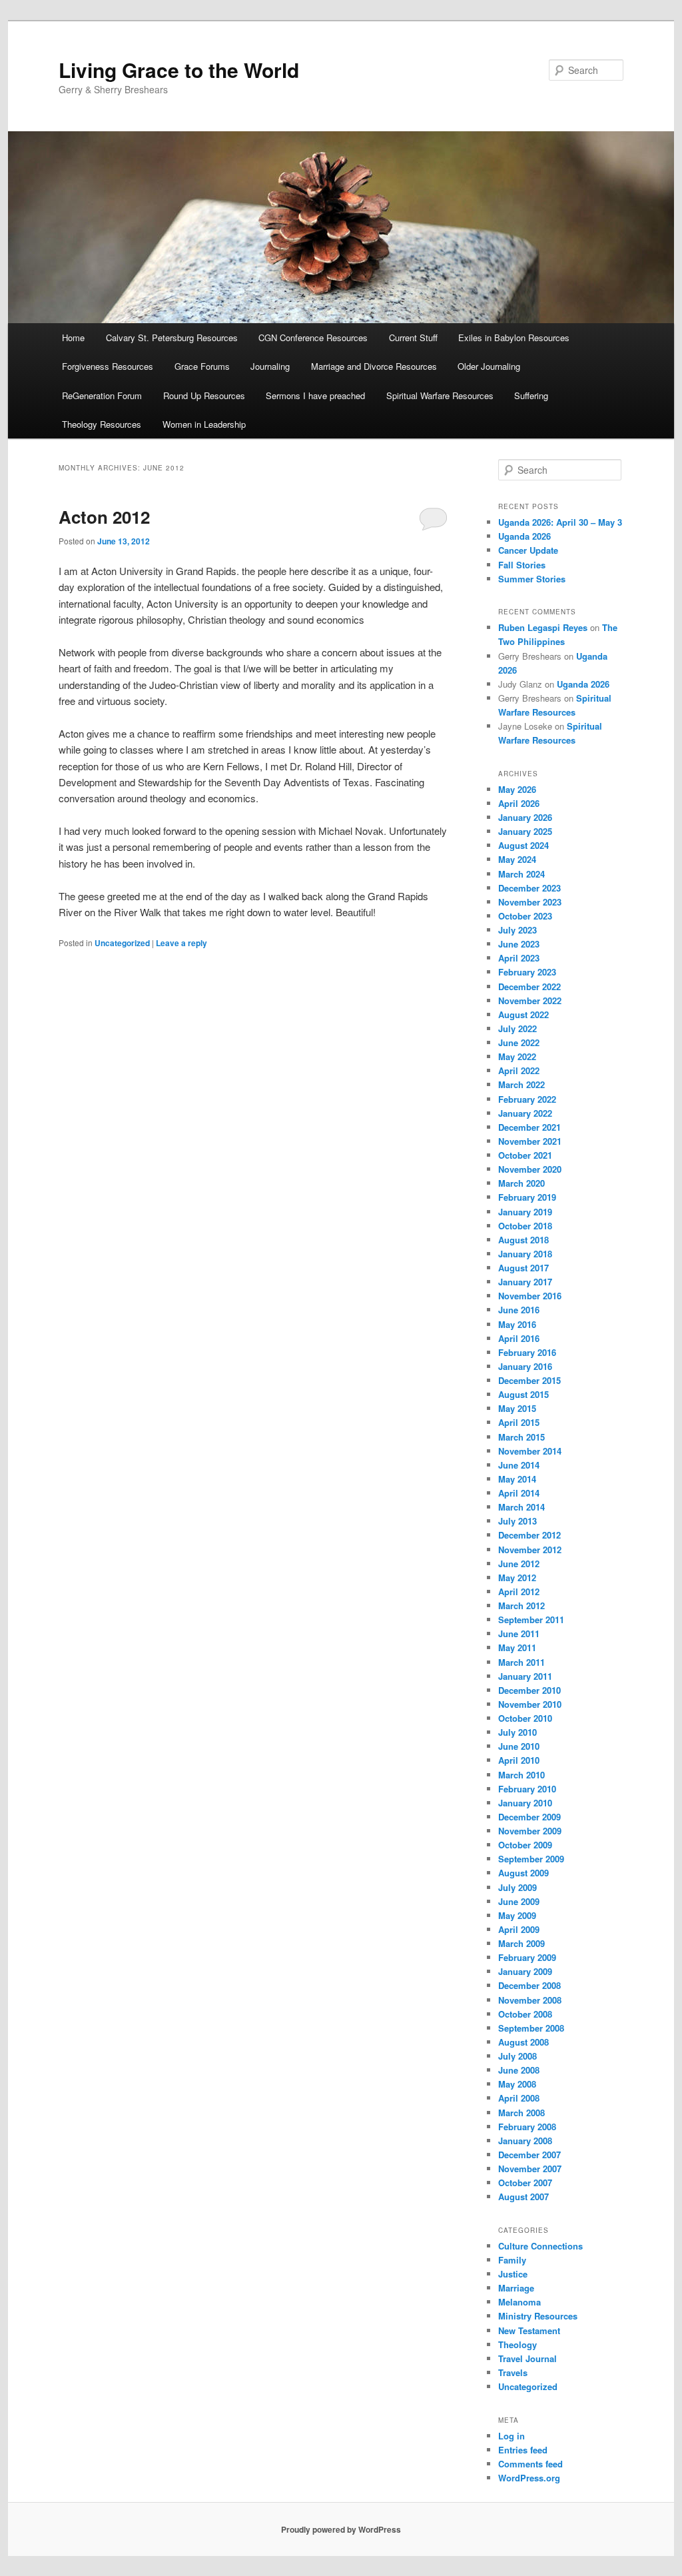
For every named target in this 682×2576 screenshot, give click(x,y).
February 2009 (527, 1957)
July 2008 (517, 2056)
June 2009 (519, 1901)
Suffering (531, 395)
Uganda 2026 (524, 536)
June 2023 (519, 944)
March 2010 (521, 1775)
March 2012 (521, 1606)
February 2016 (527, 1352)
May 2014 (517, 1479)
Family (512, 2260)
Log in (511, 2436)
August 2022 (523, 1014)
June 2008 (519, 2070)
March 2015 (521, 1437)
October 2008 (525, 2014)
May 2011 (517, 1647)
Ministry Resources (538, 2316)
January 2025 (525, 831)
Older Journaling (489, 366)
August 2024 (523, 845)
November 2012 (530, 1550)
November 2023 (530, 902)
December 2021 (529, 1127)
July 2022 (517, 1028)
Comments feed (530, 2464)
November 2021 (530, 1141)
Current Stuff (413, 337)
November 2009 (530, 1831)
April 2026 (519, 803)
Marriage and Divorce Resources (374, 366)
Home (73, 337)
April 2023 (519, 958)
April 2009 (519, 1929)
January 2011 (525, 1676)
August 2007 (523, 2197)
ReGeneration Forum (102, 395)
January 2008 (525, 2141)
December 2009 (529, 1817)
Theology (517, 2344)
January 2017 (525, 1282)
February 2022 (527, 1099)
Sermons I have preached (315, 395)
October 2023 (525, 916)
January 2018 (525, 1254)
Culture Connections (540, 2246)
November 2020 (530, 1169)
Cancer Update (528, 550)
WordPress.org (529, 2478)
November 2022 (530, 1000)
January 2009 (525, 1971)
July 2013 (517, 1521)
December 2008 (529, 1985)
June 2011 (519, 1633)
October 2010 (525, 1718)
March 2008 (521, 2113)
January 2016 (525, 1366)
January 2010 (525, 1803)
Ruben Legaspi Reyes (543, 627)
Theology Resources (102, 424)
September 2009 (531, 1859)
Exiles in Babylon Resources (514, 337)
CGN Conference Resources (313, 337)
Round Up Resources (204, 395)
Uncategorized (122, 943)
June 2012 (519, 1564)
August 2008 (523, 2042)
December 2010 (529, 1690)
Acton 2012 (104, 517)
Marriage (516, 2288)
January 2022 (525, 1113)
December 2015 (529, 1380)
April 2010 (519, 1760)
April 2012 (519, 1592)
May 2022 (517, 1056)
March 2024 (521, 874)
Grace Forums (202, 366)
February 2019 (527, 1197)
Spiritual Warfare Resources (440, 395)
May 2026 (517, 789)
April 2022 (519, 1070)
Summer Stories (532, 579)
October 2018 (525, 1226)
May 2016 (517, 1324)
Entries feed (523, 2450)
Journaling (270, 366)
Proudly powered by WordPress (341, 2529)
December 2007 (529, 2155)
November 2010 (530, 1704)
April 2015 (519, 1422)
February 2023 (527, 972)
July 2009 (517, 1887)
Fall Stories (522, 565)
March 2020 (521, 1183)
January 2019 (525, 1212)
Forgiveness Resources (108, 366)
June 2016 (519, 1310)
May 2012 (517, 1578)
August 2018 (523, 1240)
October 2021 (525, 1155)
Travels (513, 2372)
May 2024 (517, 859)
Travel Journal (527, 2358)
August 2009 (523, 1873)
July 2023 (517, 930)
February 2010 (527, 1789)
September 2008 (531, 2028)
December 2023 (529, 888)
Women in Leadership (204, 424)
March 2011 (521, 1662)
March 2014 (521, 1507)
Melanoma (519, 2302)
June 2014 (519, 1465)
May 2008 (517, 2084)
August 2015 (523, 1394)
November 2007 (530, 2169)
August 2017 (523, 1268)
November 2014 (530, 1451)
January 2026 (525, 817)
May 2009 (517, 1915)
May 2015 (517, 1408)
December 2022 (529, 986)
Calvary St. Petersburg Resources (172, 337)
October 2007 (525, 2183)
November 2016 (530, 1296)
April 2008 (519, 2098)
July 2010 (517, 1732)
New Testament (529, 2330)
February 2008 (527, 2127)
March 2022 (521, 1084)
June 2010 (519, 1746)
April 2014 (519, 1493)
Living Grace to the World (179, 70)
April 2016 (519, 1338)
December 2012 (529, 1535)
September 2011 (531, 1619)
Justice (513, 2274)
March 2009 (521, 1943)
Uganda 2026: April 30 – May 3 (560, 522)
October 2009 (525, 1845)
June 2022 (519, 1042)
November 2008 (530, 2000)
